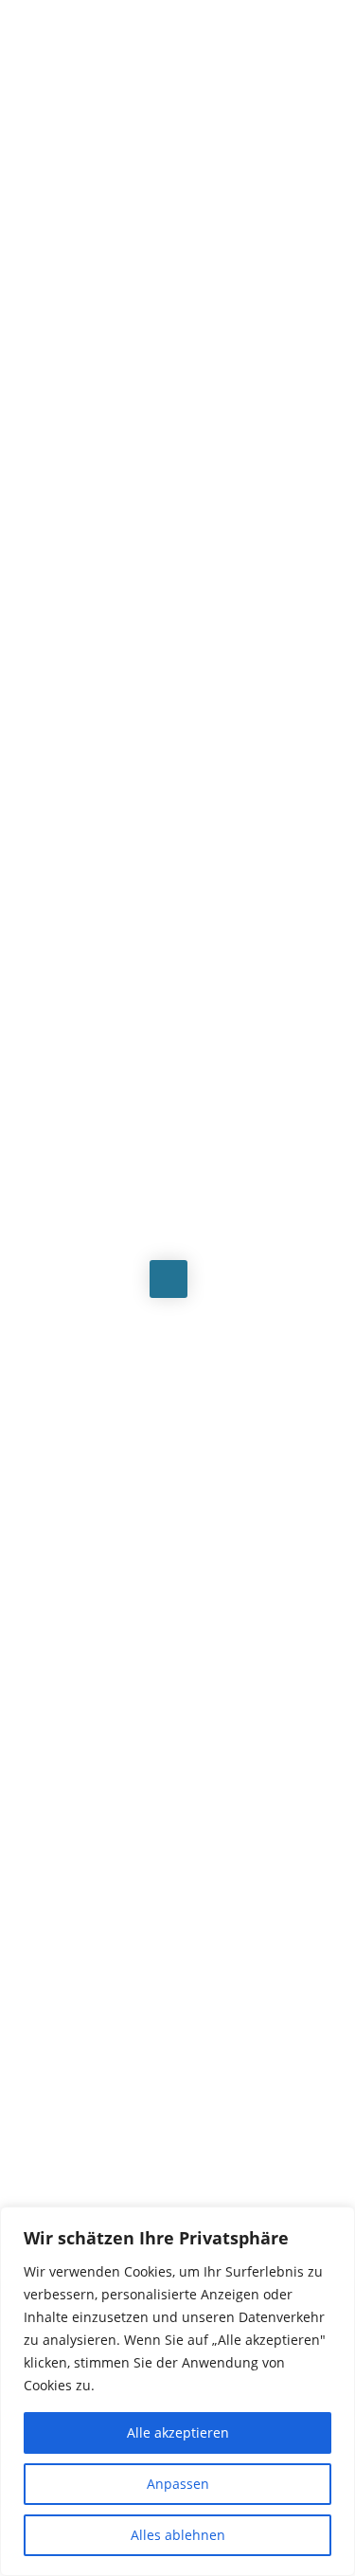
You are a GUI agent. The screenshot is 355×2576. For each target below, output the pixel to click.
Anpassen (178, 2484)
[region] (177, 2391)
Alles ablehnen (178, 2535)
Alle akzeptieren (178, 2432)
